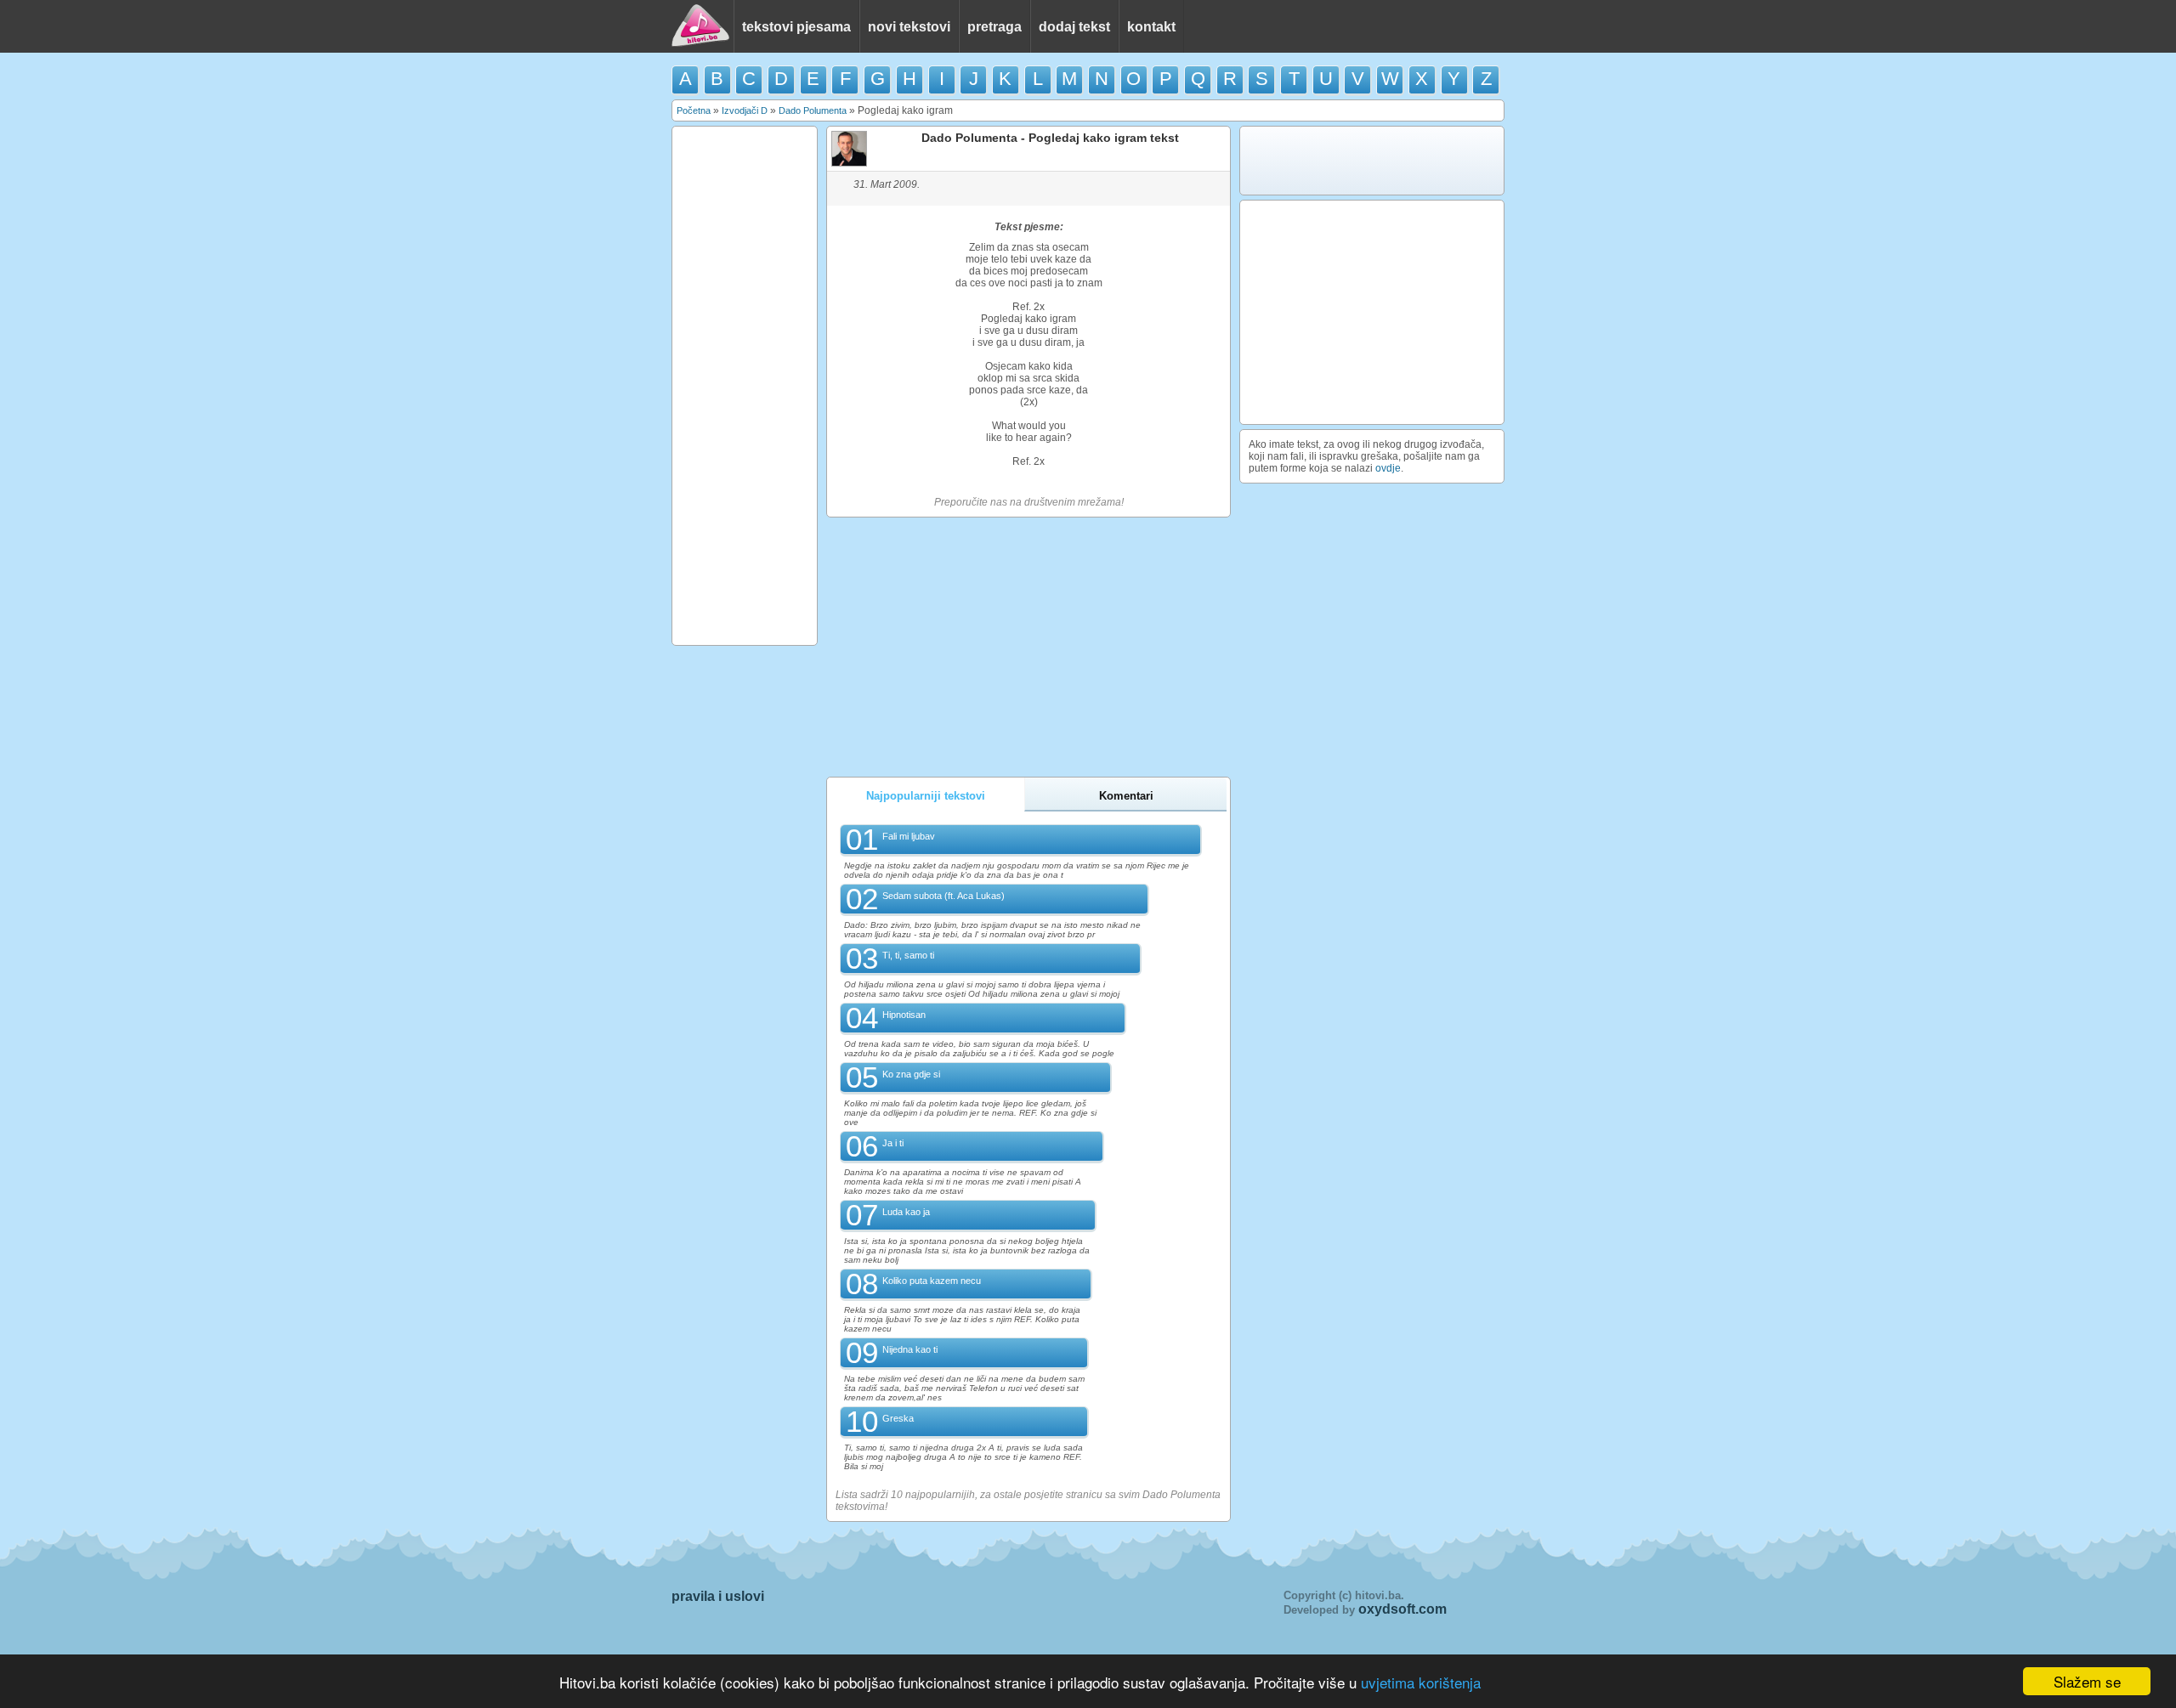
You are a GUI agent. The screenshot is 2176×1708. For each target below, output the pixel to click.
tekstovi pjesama (796, 27)
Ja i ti (893, 1143)
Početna (694, 110)
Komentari (1126, 796)
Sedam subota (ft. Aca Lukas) (943, 896)
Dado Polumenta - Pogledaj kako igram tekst (1050, 138)
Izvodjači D (745, 110)
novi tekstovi (909, 27)
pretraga (994, 27)
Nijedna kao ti (910, 1349)
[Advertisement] (745, 386)
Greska (898, 1418)
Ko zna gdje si (911, 1074)
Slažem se (2087, 1681)
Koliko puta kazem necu (932, 1281)
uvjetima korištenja (1421, 1682)
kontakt (1151, 27)
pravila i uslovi (718, 1596)
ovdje (1388, 468)
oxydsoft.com (1402, 1609)
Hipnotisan (904, 1015)
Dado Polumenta (813, 110)
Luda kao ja (906, 1212)
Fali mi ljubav (909, 836)
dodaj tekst (1074, 27)
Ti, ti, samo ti (908, 955)
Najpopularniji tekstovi (926, 796)
